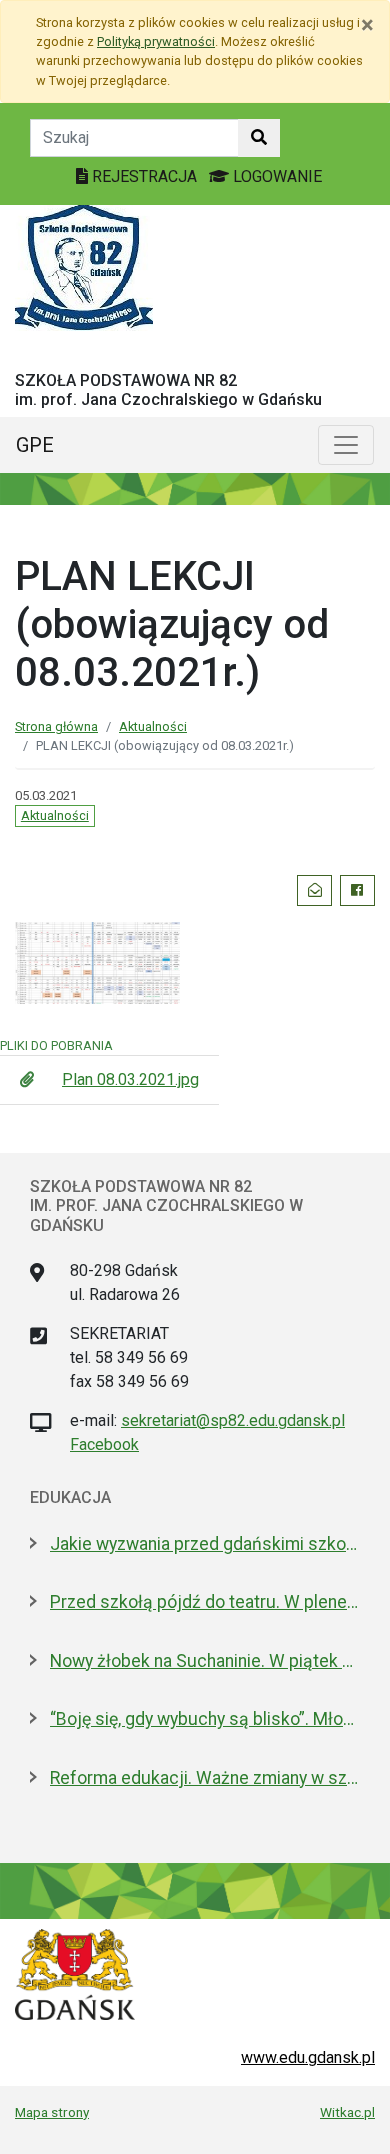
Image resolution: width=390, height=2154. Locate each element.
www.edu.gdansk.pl (308, 2057)
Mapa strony (52, 2112)
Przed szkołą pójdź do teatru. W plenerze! (205, 1602)
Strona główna (56, 726)
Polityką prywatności (156, 41)
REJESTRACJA (144, 176)
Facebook (104, 1444)
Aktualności (153, 726)
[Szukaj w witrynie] (259, 138)
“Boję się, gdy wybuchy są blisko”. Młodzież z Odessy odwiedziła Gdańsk (205, 1719)
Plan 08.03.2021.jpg (130, 1079)
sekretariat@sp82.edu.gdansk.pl (233, 1420)
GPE (35, 445)
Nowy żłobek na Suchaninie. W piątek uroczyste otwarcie (205, 1661)
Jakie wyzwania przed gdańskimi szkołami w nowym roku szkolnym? (205, 1544)
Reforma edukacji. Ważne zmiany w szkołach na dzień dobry (205, 1778)
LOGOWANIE (275, 176)
